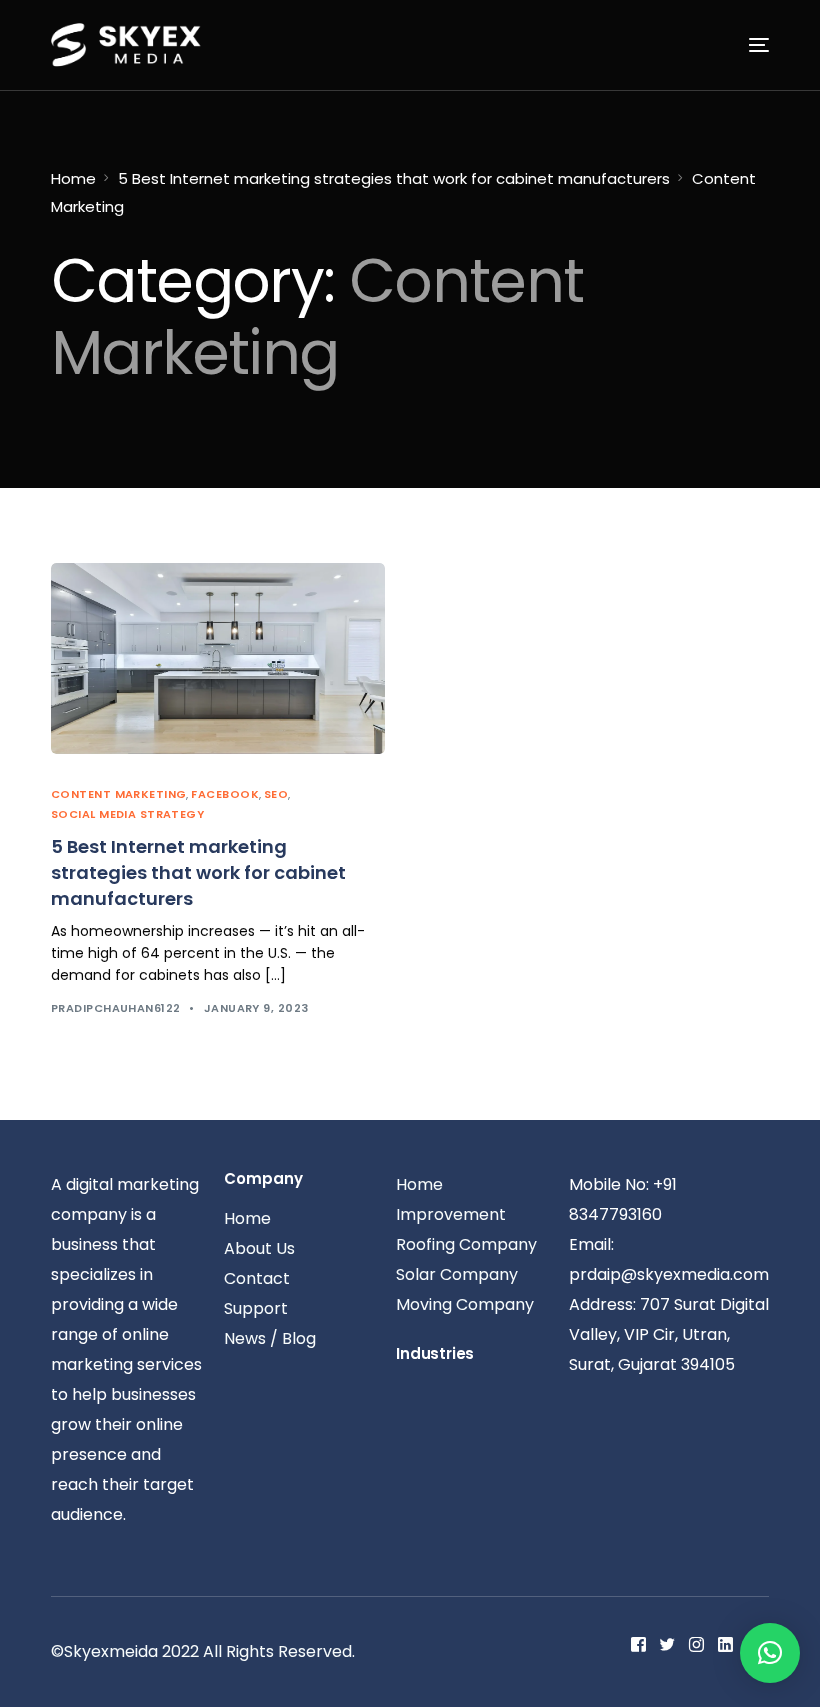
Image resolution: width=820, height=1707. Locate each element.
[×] (770, 1653)
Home (73, 178)
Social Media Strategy (127, 814)
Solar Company (457, 1274)
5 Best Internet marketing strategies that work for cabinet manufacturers (394, 178)
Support (256, 1308)
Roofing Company (466, 1244)
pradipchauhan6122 (115, 1008)
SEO (276, 794)
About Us (259, 1248)
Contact (257, 1278)
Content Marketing (118, 794)
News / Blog (270, 1338)
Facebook (225, 794)
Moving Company (465, 1304)
